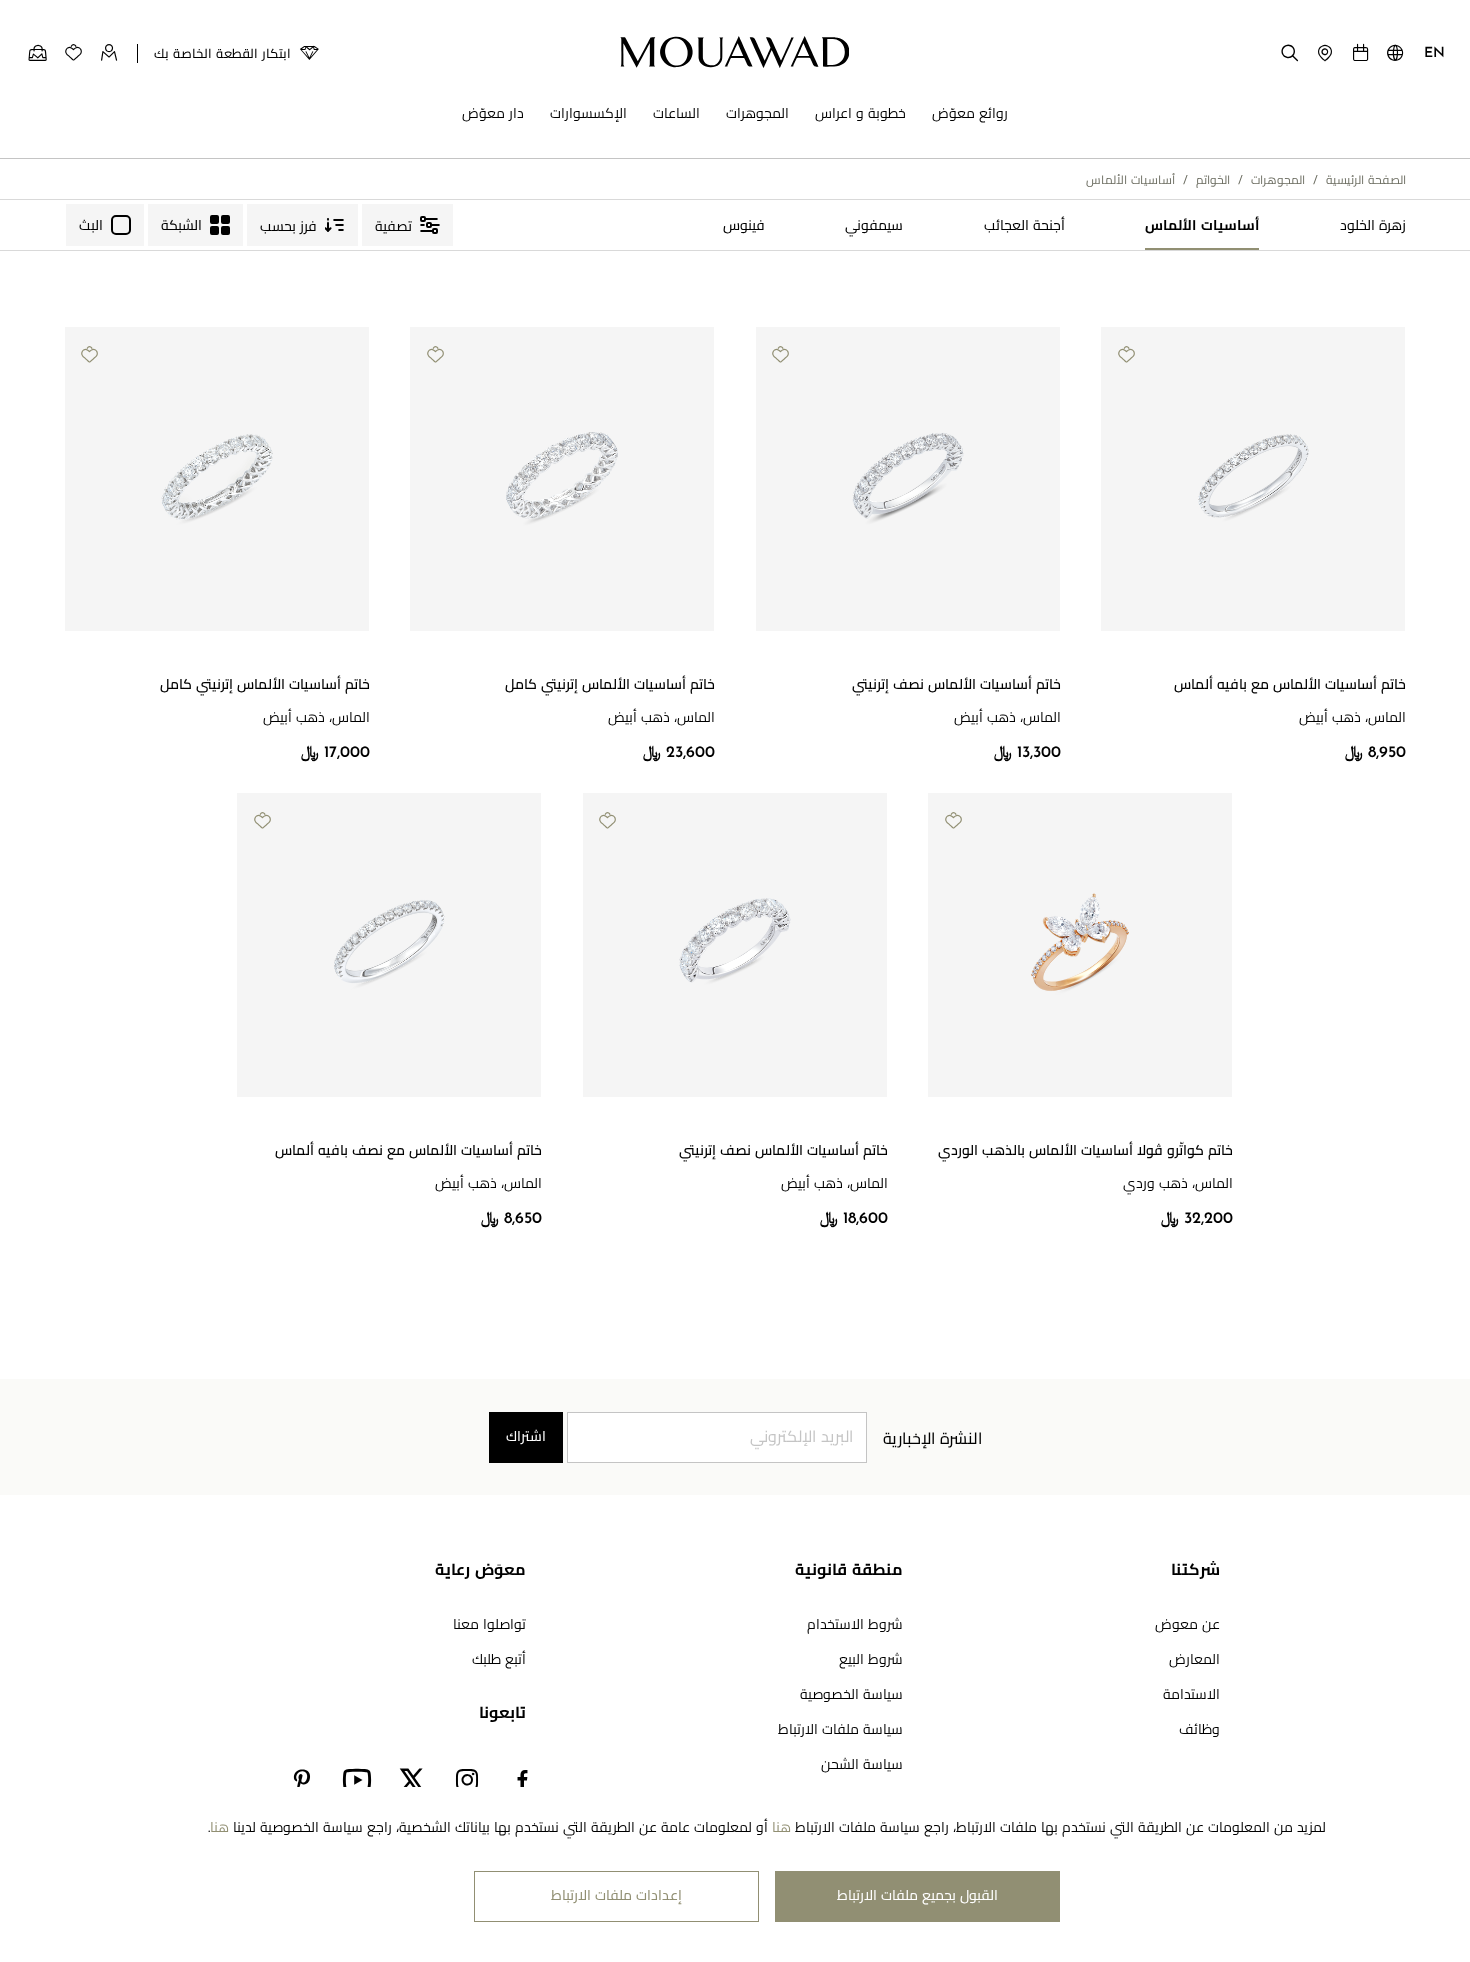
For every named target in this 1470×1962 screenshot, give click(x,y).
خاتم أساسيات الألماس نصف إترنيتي (956, 685)
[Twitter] (411, 1781)
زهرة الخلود (1373, 226)
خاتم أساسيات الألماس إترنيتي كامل (610, 685)
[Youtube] (356, 1781)
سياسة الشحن (862, 1765)
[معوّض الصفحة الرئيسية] (735, 52)
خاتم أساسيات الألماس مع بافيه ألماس (1290, 685)
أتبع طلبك (499, 1660)
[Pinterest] (301, 1781)
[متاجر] (1325, 52)
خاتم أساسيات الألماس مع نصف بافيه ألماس (408, 1151)
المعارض (1194, 1660)
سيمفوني (874, 226)
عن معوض (1187, 1625)
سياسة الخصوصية (851, 1695)
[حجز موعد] (1361, 52)
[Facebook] (522, 1781)
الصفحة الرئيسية (1366, 181)
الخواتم (1213, 181)
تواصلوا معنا (489, 1625)
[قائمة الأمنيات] (73, 52)
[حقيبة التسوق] (37, 52)
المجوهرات (1278, 181)
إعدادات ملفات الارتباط (616, 1896)
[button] (1355, 647)
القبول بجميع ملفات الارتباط (917, 1896)
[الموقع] (1395, 57)
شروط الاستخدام (855, 1625)
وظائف (1199, 1730)
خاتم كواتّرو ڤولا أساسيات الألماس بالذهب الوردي (1085, 1151)
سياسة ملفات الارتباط (840, 1730)
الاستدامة (1191, 1695)
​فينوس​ (744, 226)
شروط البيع (871, 1660)
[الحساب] (109, 52)
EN (1434, 53)
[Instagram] (467, 1781)
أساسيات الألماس (1202, 226)
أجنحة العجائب (1024, 226)
